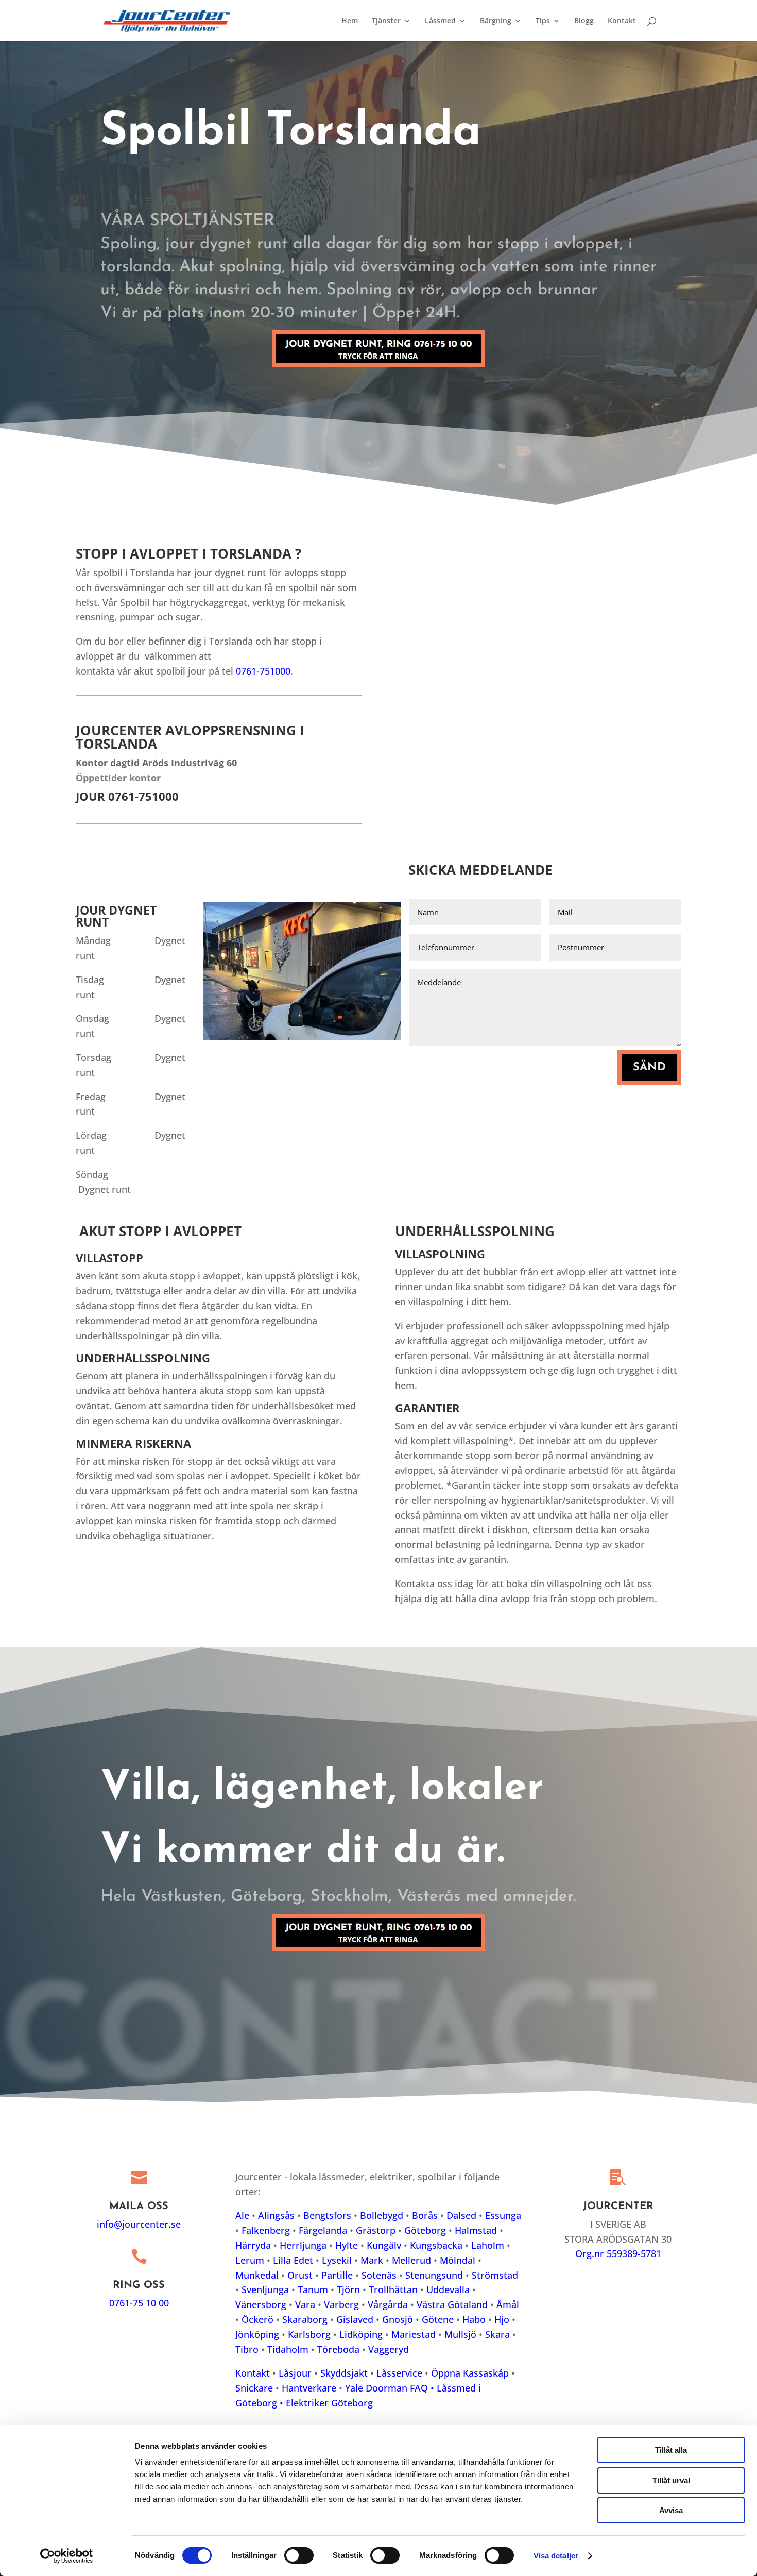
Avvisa (671, 2510)
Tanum (313, 2289)
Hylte (347, 2245)
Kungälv (384, 2245)
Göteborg (425, 2230)
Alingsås (276, 2215)
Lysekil (337, 2260)
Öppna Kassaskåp (470, 2373)
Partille (337, 2275)
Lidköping (361, 2334)
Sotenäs (379, 2275)
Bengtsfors (327, 2215)
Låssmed (440, 21)
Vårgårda (388, 2304)
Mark (372, 2260)
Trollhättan (393, 2289)
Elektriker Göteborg (329, 2403)
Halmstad (476, 2230)
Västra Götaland (452, 2304)
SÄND (649, 1067)
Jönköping (257, 2334)
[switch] (299, 2555)
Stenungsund (434, 2275)
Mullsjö (460, 2334)
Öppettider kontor (118, 778)
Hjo (502, 2319)
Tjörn (348, 2289)
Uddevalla (448, 2289)
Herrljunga (303, 2245)
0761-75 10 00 (139, 2303)
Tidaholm (288, 2349)
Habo (474, 2319)
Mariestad (414, 2334)
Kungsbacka (436, 2245)
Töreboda (338, 2349)
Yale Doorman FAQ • (391, 2388)
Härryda (253, 2245)
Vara (305, 2304)
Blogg (584, 21)
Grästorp (376, 2230)
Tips (543, 21)
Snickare (254, 2388)
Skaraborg (305, 2319)
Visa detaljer (556, 2556)
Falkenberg (266, 2230)
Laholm (488, 2245)
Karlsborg (309, 2334)
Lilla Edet (293, 2260)
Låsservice (399, 2373)
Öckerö (257, 2319)
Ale (242, 2215)
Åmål (508, 2304)
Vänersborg (261, 2304)
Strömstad (495, 2275)
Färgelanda (323, 2230)
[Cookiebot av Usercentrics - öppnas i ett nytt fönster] (67, 2556)
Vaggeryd (389, 2349)
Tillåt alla (671, 2450)
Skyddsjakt (344, 2373)
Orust (300, 2275)
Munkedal (257, 2275)
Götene (438, 2319)
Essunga (503, 2215)
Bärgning (496, 21)
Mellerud (411, 2260)
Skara (497, 2334)
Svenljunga (265, 2289)
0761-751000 (263, 671)
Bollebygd (382, 2215)
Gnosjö (398, 2319)
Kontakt (622, 21)
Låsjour (295, 2373)
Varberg (341, 2304)
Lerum (250, 2260)
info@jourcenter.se (139, 2224)
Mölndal (458, 2260)
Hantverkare (309, 2388)
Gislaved (355, 2319)
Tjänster (386, 21)
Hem (350, 21)
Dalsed (461, 2215)
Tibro (247, 2349)
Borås (425, 2215)
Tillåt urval (671, 2480)
